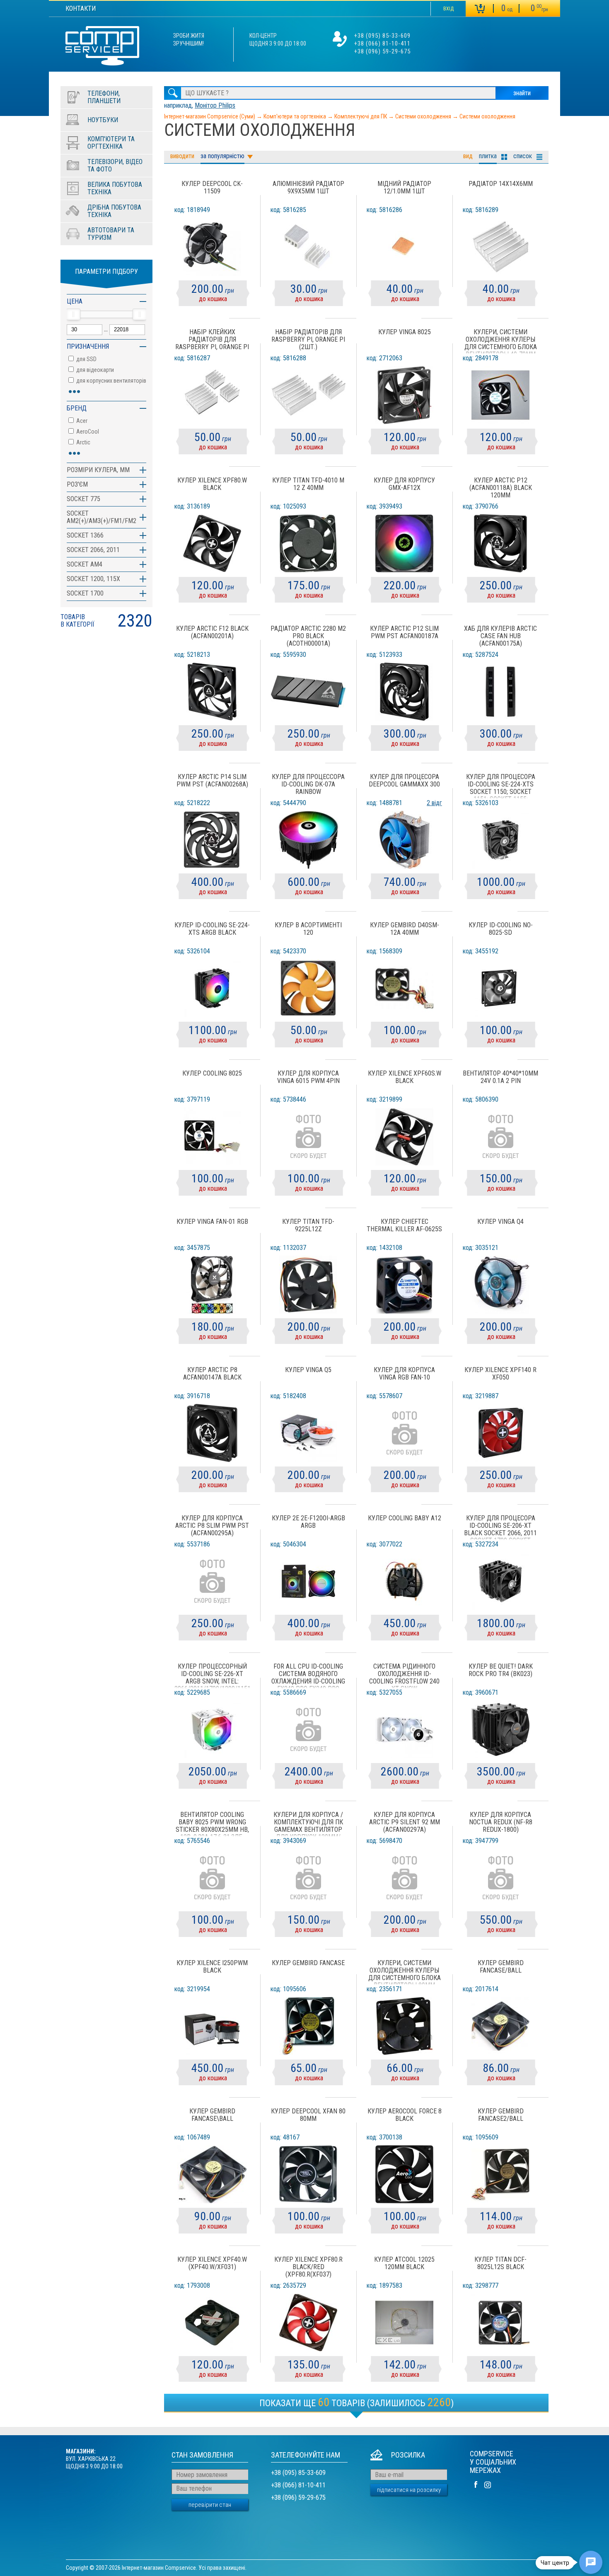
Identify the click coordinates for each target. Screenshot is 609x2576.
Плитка (488, 156)
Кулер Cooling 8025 (212, 1073)
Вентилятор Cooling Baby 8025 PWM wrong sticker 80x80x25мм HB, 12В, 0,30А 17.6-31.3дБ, (212, 1824)
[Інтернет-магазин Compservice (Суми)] (102, 47)
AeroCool (87, 432)
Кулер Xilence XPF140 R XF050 (500, 1374)
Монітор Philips (215, 105)
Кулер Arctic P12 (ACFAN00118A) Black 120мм (501, 488)
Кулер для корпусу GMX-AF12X (404, 484)
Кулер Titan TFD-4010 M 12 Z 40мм (308, 484)
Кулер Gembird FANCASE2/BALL (501, 2115)
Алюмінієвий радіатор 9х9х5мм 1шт (308, 188)
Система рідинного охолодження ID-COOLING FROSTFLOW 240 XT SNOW (404, 1676)
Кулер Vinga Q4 (500, 1222)
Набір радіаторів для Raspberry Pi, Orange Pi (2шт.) (308, 340)
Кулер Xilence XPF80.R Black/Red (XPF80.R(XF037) (308, 2267)
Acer (81, 421)
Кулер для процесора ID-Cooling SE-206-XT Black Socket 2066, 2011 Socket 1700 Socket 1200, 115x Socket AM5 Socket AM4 (500, 1527)
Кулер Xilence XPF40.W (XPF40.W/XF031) (212, 2263)
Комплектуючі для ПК (361, 116)
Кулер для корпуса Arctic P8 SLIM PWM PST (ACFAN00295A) (212, 1526)
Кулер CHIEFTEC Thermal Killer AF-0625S (404, 1225)
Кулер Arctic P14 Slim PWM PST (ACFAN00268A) (212, 781)
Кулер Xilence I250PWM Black (212, 1967)
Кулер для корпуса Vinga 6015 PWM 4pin (308, 1077)
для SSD (86, 359)
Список (523, 156)
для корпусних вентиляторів (111, 381)
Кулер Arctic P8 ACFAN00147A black (212, 1374)
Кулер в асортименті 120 (308, 929)
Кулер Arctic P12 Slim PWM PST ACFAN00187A (404, 632)
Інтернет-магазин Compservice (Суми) (210, 116)
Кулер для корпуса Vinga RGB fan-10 (404, 1374)
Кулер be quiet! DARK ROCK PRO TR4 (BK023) (501, 1670)
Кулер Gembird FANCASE (308, 1963)
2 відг (434, 803)
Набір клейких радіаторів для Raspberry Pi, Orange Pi (212, 340)
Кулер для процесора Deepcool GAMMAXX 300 (404, 781)
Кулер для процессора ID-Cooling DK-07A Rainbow (308, 784)
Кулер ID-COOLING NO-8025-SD (501, 929)
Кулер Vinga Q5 (308, 1370)
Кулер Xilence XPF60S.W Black (405, 1077)
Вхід (448, 9)
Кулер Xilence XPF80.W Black (212, 484)
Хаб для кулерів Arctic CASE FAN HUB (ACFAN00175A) (500, 636)
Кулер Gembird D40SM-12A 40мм (405, 929)
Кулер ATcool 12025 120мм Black (404, 2263)
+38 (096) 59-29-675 (382, 51)
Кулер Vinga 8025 (405, 332)
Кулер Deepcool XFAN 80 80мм (308, 2115)
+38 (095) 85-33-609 (382, 36)
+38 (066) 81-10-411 (382, 43)
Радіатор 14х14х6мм (501, 184)
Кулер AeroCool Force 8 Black (405, 2115)
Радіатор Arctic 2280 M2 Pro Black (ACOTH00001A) (308, 636)
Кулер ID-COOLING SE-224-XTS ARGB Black (212, 929)
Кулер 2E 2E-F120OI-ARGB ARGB (308, 1522)
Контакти (81, 8)
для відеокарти (94, 370)
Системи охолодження (423, 116)
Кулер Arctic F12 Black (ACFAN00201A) (212, 632)
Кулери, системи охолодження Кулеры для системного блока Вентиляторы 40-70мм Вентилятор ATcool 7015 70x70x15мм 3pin (501, 341)
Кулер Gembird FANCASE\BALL (212, 2115)
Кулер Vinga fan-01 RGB (212, 1222)
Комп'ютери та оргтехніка (295, 116)
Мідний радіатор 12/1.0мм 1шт (404, 188)
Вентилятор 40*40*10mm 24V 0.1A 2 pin (500, 1077)
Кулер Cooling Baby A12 (405, 1518)
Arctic (83, 442)
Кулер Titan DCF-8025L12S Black (500, 2263)
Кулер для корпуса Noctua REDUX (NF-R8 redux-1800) (501, 1822)
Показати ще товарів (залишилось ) (356, 2402)
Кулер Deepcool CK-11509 (212, 188)
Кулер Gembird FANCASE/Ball (501, 1967)
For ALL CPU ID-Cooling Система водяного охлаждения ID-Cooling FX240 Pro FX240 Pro (308, 1676)
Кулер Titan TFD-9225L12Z (308, 1225)
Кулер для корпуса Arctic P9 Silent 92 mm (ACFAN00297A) (405, 1822)
